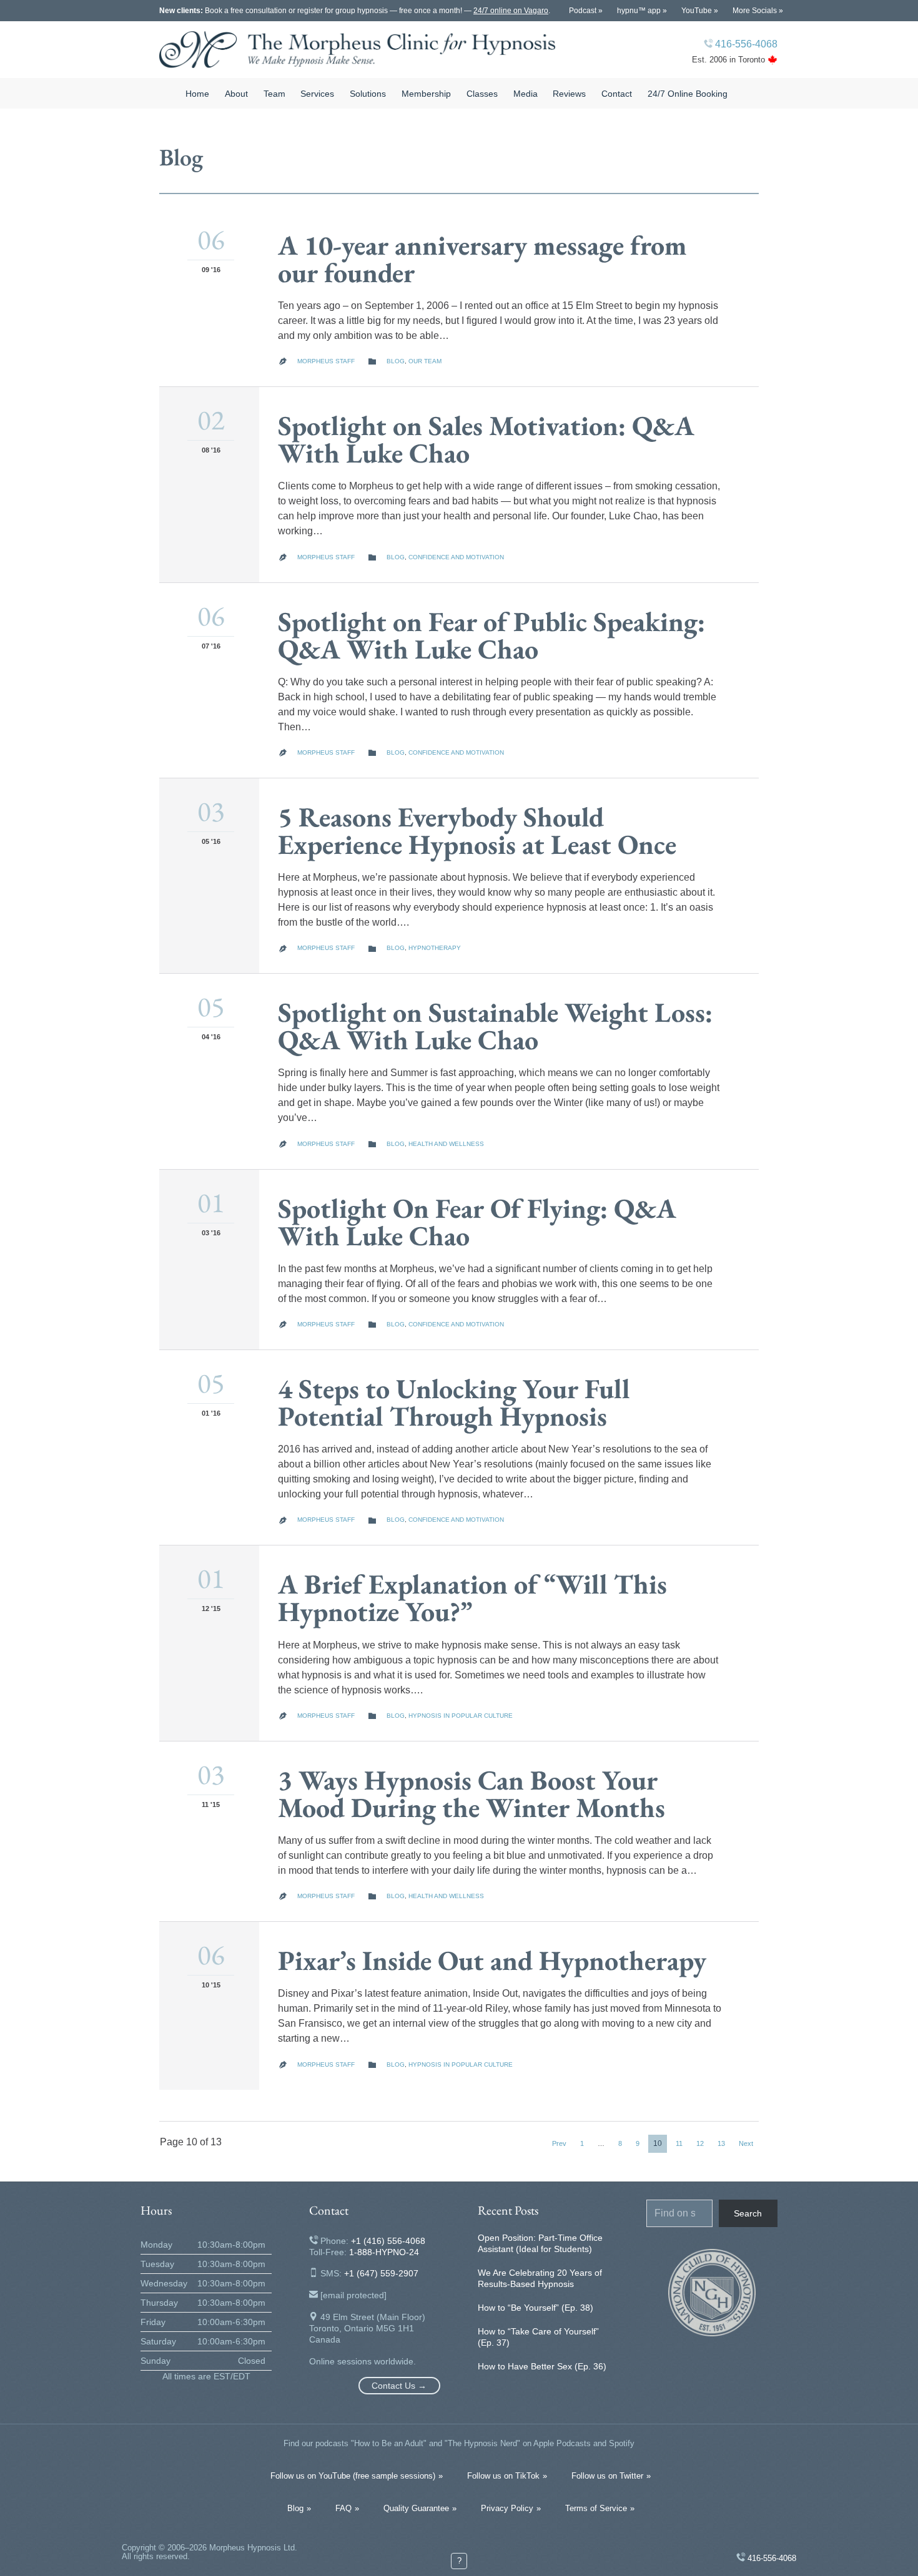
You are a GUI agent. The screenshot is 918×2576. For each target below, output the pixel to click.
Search (748, 2213)
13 (721, 2143)
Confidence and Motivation (456, 557)
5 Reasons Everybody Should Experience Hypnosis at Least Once (477, 830)
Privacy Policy (507, 2508)
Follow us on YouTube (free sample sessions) (353, 2476)
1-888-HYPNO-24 (384, 2252)
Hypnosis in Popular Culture (461, 1716)
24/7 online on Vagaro (511, 11)
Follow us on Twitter (607, 2476)
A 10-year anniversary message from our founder (482, 259)
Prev (559, 2143)
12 (700, 2143)
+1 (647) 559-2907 (381, 2273)
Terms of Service (596, 2508)
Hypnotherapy (435, 948)
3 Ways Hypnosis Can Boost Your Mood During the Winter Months (471, 1794)
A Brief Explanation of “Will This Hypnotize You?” (472, 1598)
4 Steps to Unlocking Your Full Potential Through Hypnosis (454, 1402)
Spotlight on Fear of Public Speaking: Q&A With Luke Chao (491, 635)
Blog (396, 361)
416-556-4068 (746, 44)
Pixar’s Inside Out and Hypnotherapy (492, 1960)
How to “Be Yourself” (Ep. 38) (535, 2308)
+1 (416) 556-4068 (388, 2241)
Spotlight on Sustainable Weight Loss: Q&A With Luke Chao (495, 1026)
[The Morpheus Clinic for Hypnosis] (358, 50)
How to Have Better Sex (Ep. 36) (542, 2366)
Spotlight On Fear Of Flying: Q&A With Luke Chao (477, 1222)
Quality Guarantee (416, 2508)
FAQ (343, 2508)
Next (746, 2143)
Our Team (425, 361)
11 (679, 2143)
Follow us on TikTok (503, 2476)
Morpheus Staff (326, 361)
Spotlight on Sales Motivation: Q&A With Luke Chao (486, 439)
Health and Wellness (446, 1144)
